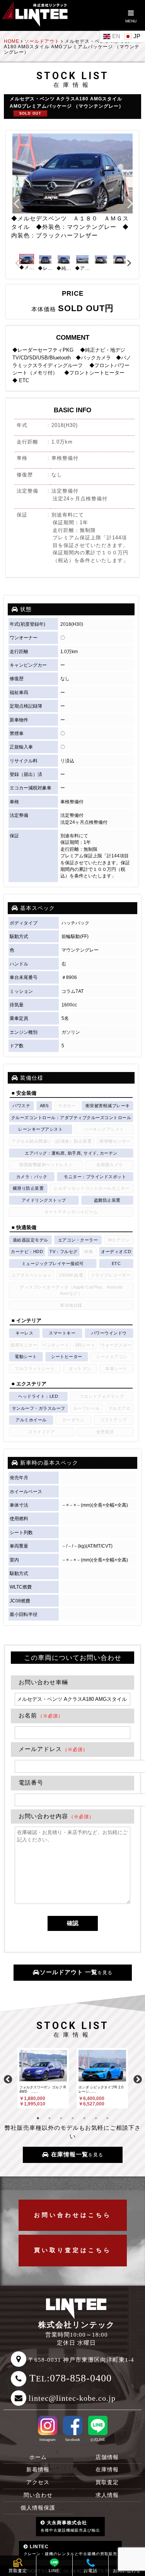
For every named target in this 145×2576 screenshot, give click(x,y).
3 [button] (61, 2118)
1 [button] (38, 2118)
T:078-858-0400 (71, 2378)
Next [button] (130, 203)
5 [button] (84, 2118)
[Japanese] (133, 36)
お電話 (90, 2571)
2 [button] (49, 2118)
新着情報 (38, 2470)
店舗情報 (107, 2457)
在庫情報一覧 (76, 2154)
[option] (72, 186)
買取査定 (107, 2482)
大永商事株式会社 (70, 2526)
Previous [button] (16, 203)
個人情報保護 (38, 2508)
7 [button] (107, 2118)
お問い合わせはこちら (73, 2215)
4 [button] (73, 2118)
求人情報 (107, 2495)
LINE (54, 2571)
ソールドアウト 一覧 (76, 1972)
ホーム (38, 2457)
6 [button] (96, 2118)
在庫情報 (107, 2470)
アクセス (38, 2482)
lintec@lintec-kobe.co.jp (72, 2398)
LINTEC (70, 2550)
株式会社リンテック (77, 2325)
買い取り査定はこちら (73, 2250)
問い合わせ (38, 2495)
